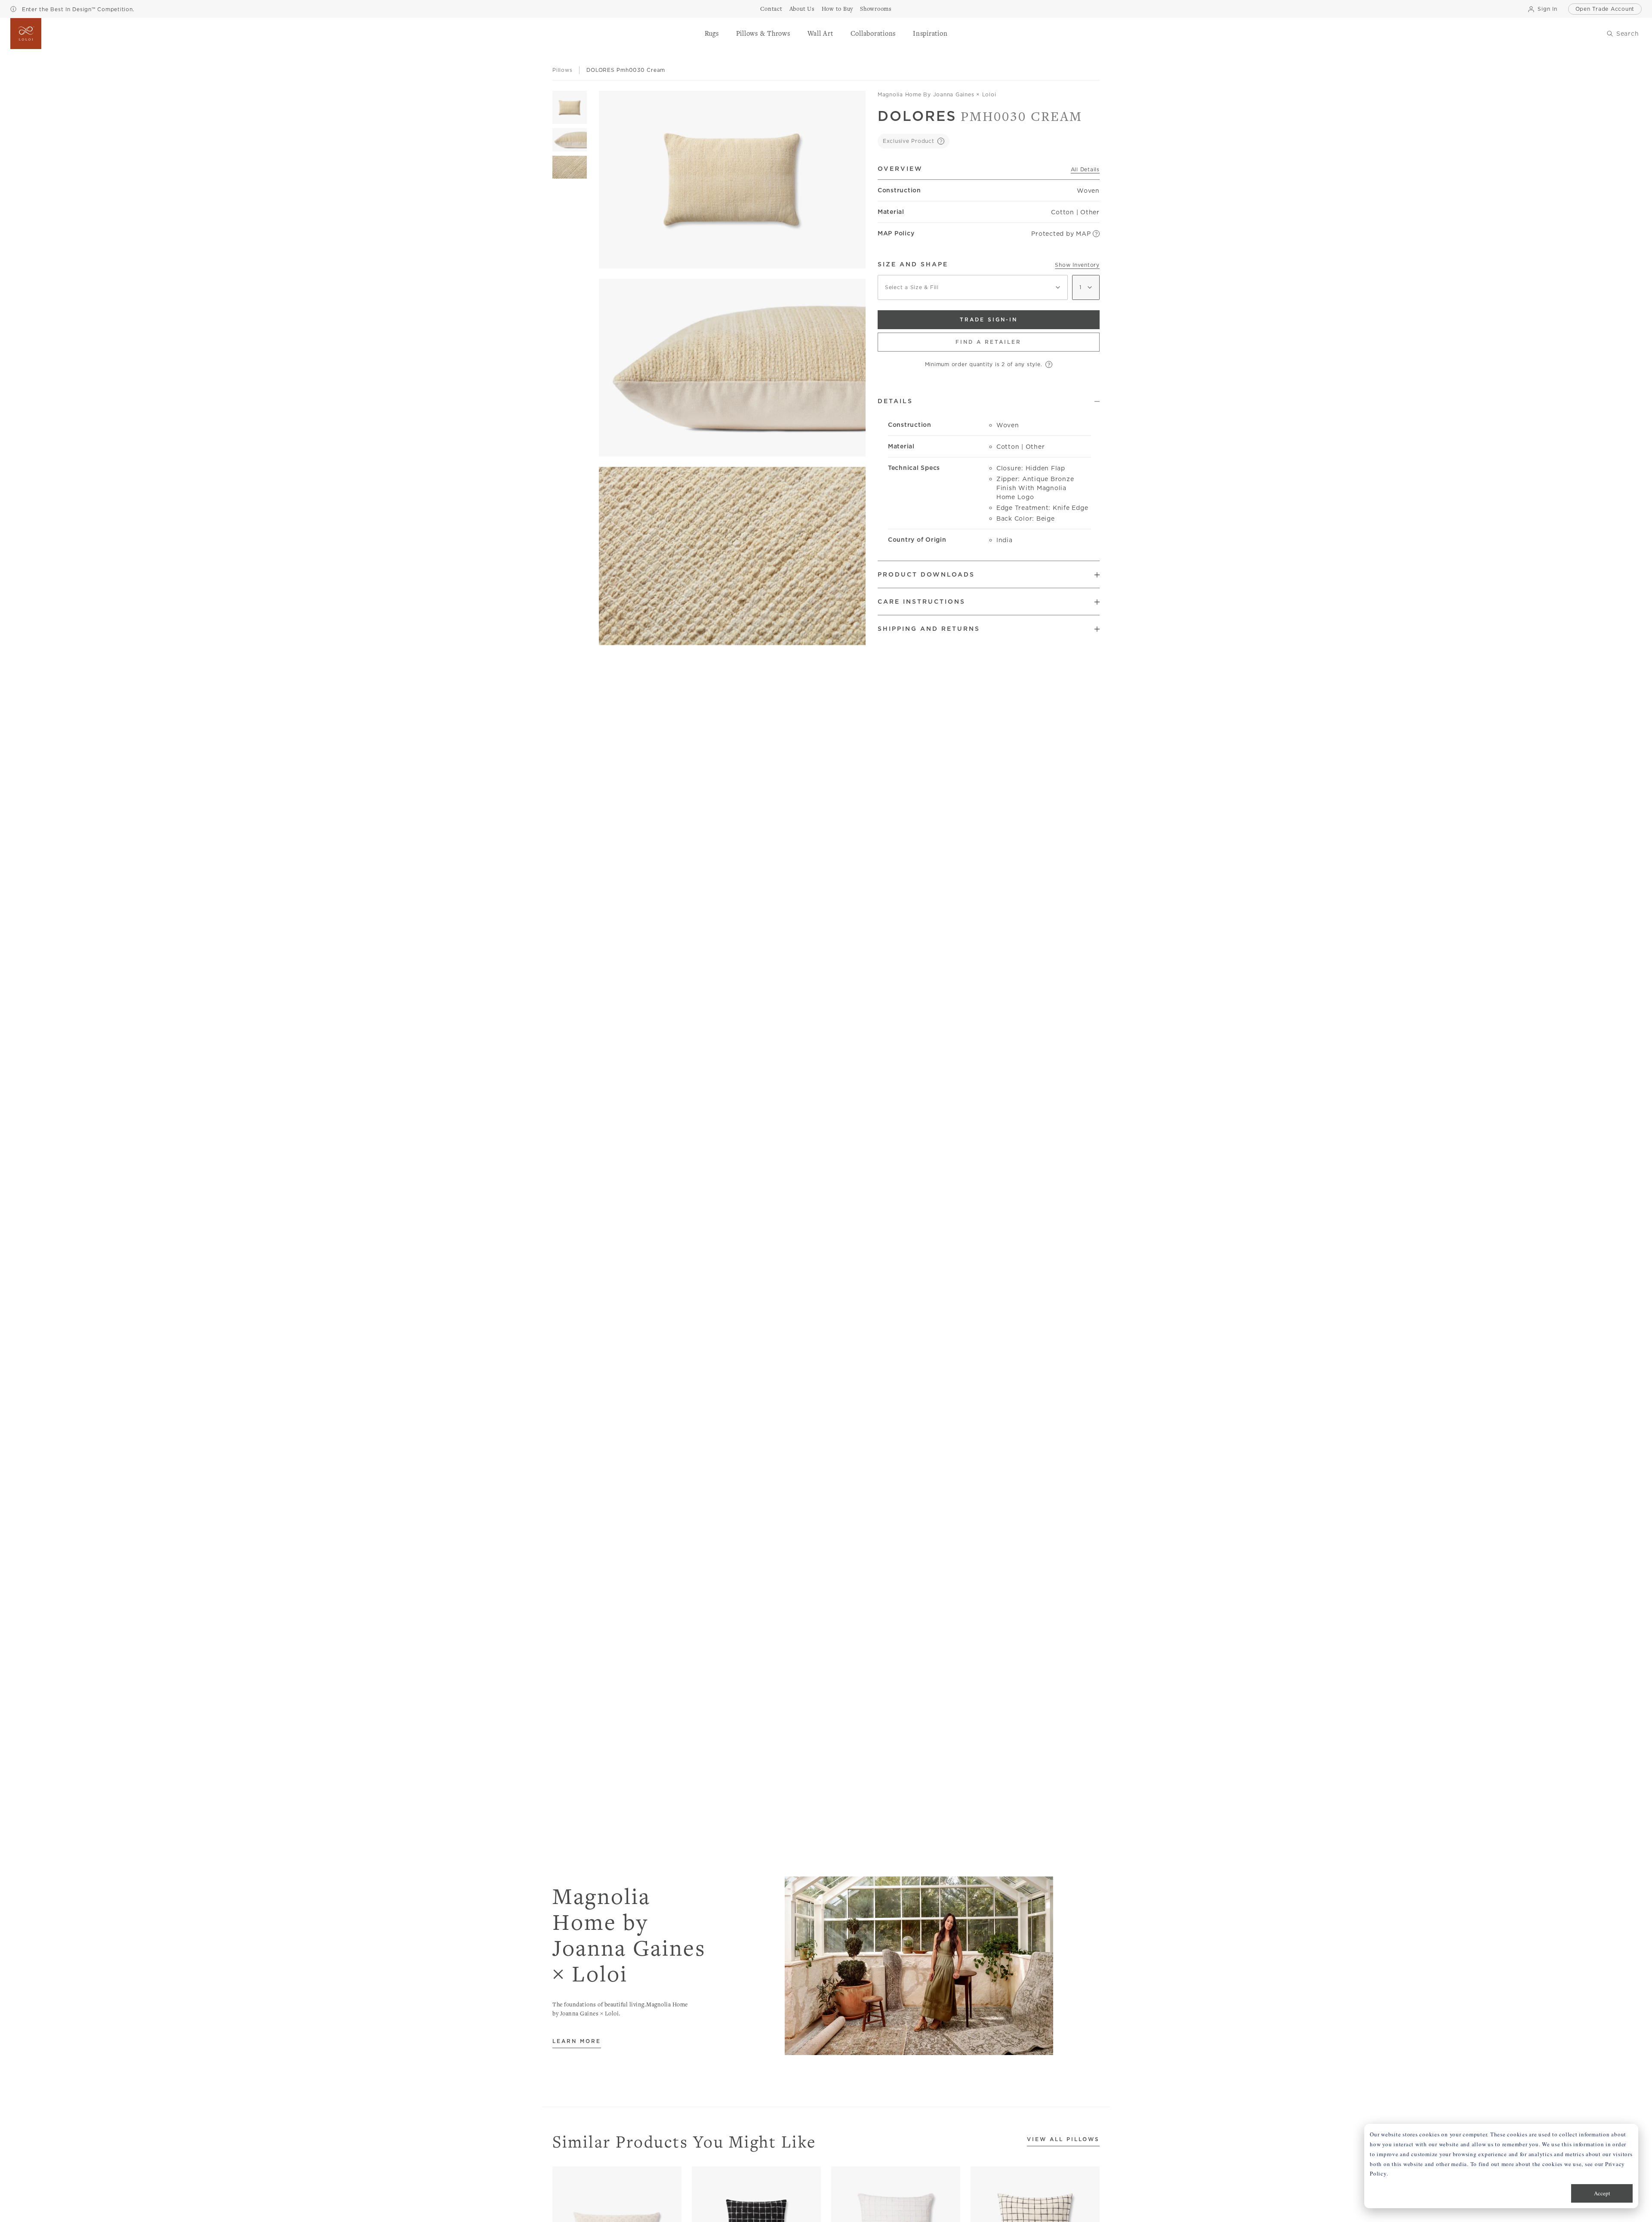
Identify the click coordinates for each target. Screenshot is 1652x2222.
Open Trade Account (1605, 9)
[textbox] (973, 287)
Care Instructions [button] (922, 602)
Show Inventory (1077, 265)
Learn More (577, 2041)
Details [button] (895, 401)
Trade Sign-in (989, 319)
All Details (1085, 169)
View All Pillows (1063, 2140)
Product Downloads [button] (926, 574)
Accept (1602, 2193)
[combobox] (973, 287)
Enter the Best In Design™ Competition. (77, 9)
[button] (712, 34)
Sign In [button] (1547, 9)
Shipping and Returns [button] (929, 629)
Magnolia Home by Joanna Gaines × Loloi (937, 94)
